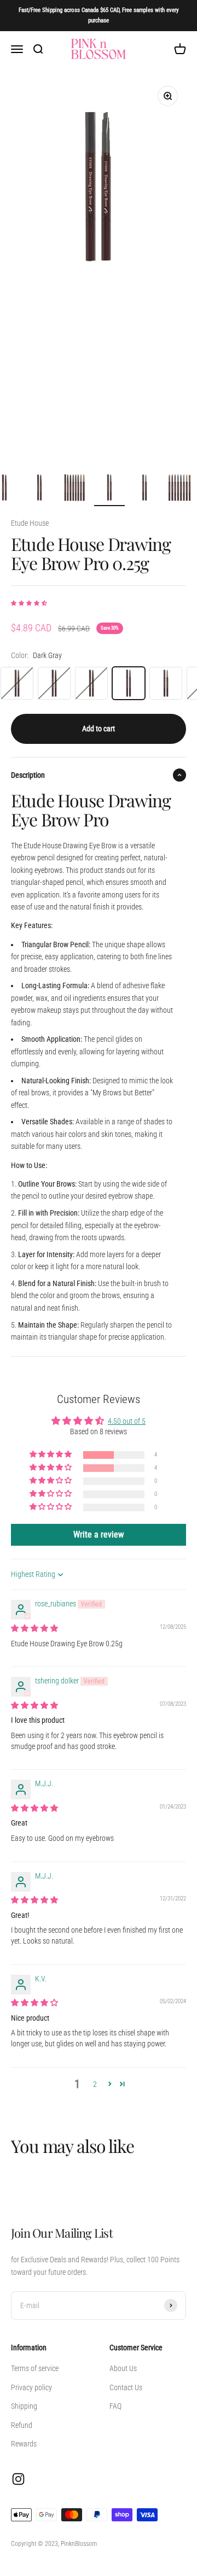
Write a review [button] (99, 1535)
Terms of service (35, 2368)
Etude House (30, 523)
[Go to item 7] (144, 489)
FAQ (115, 2406)
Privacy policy (31, 2387)
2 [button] (95, 2084)
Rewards (24, 2444)
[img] (34, 1628)
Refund (22, 2425)
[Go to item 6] (109, 489)
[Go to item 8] (179, 489)
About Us (123, 2368)
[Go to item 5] (74, 489)
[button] (29, 603)
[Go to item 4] (39, 489)
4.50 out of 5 (127, 1421)
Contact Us (126, 2387)
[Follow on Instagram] (18, 2479)
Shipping (24, 2406)
